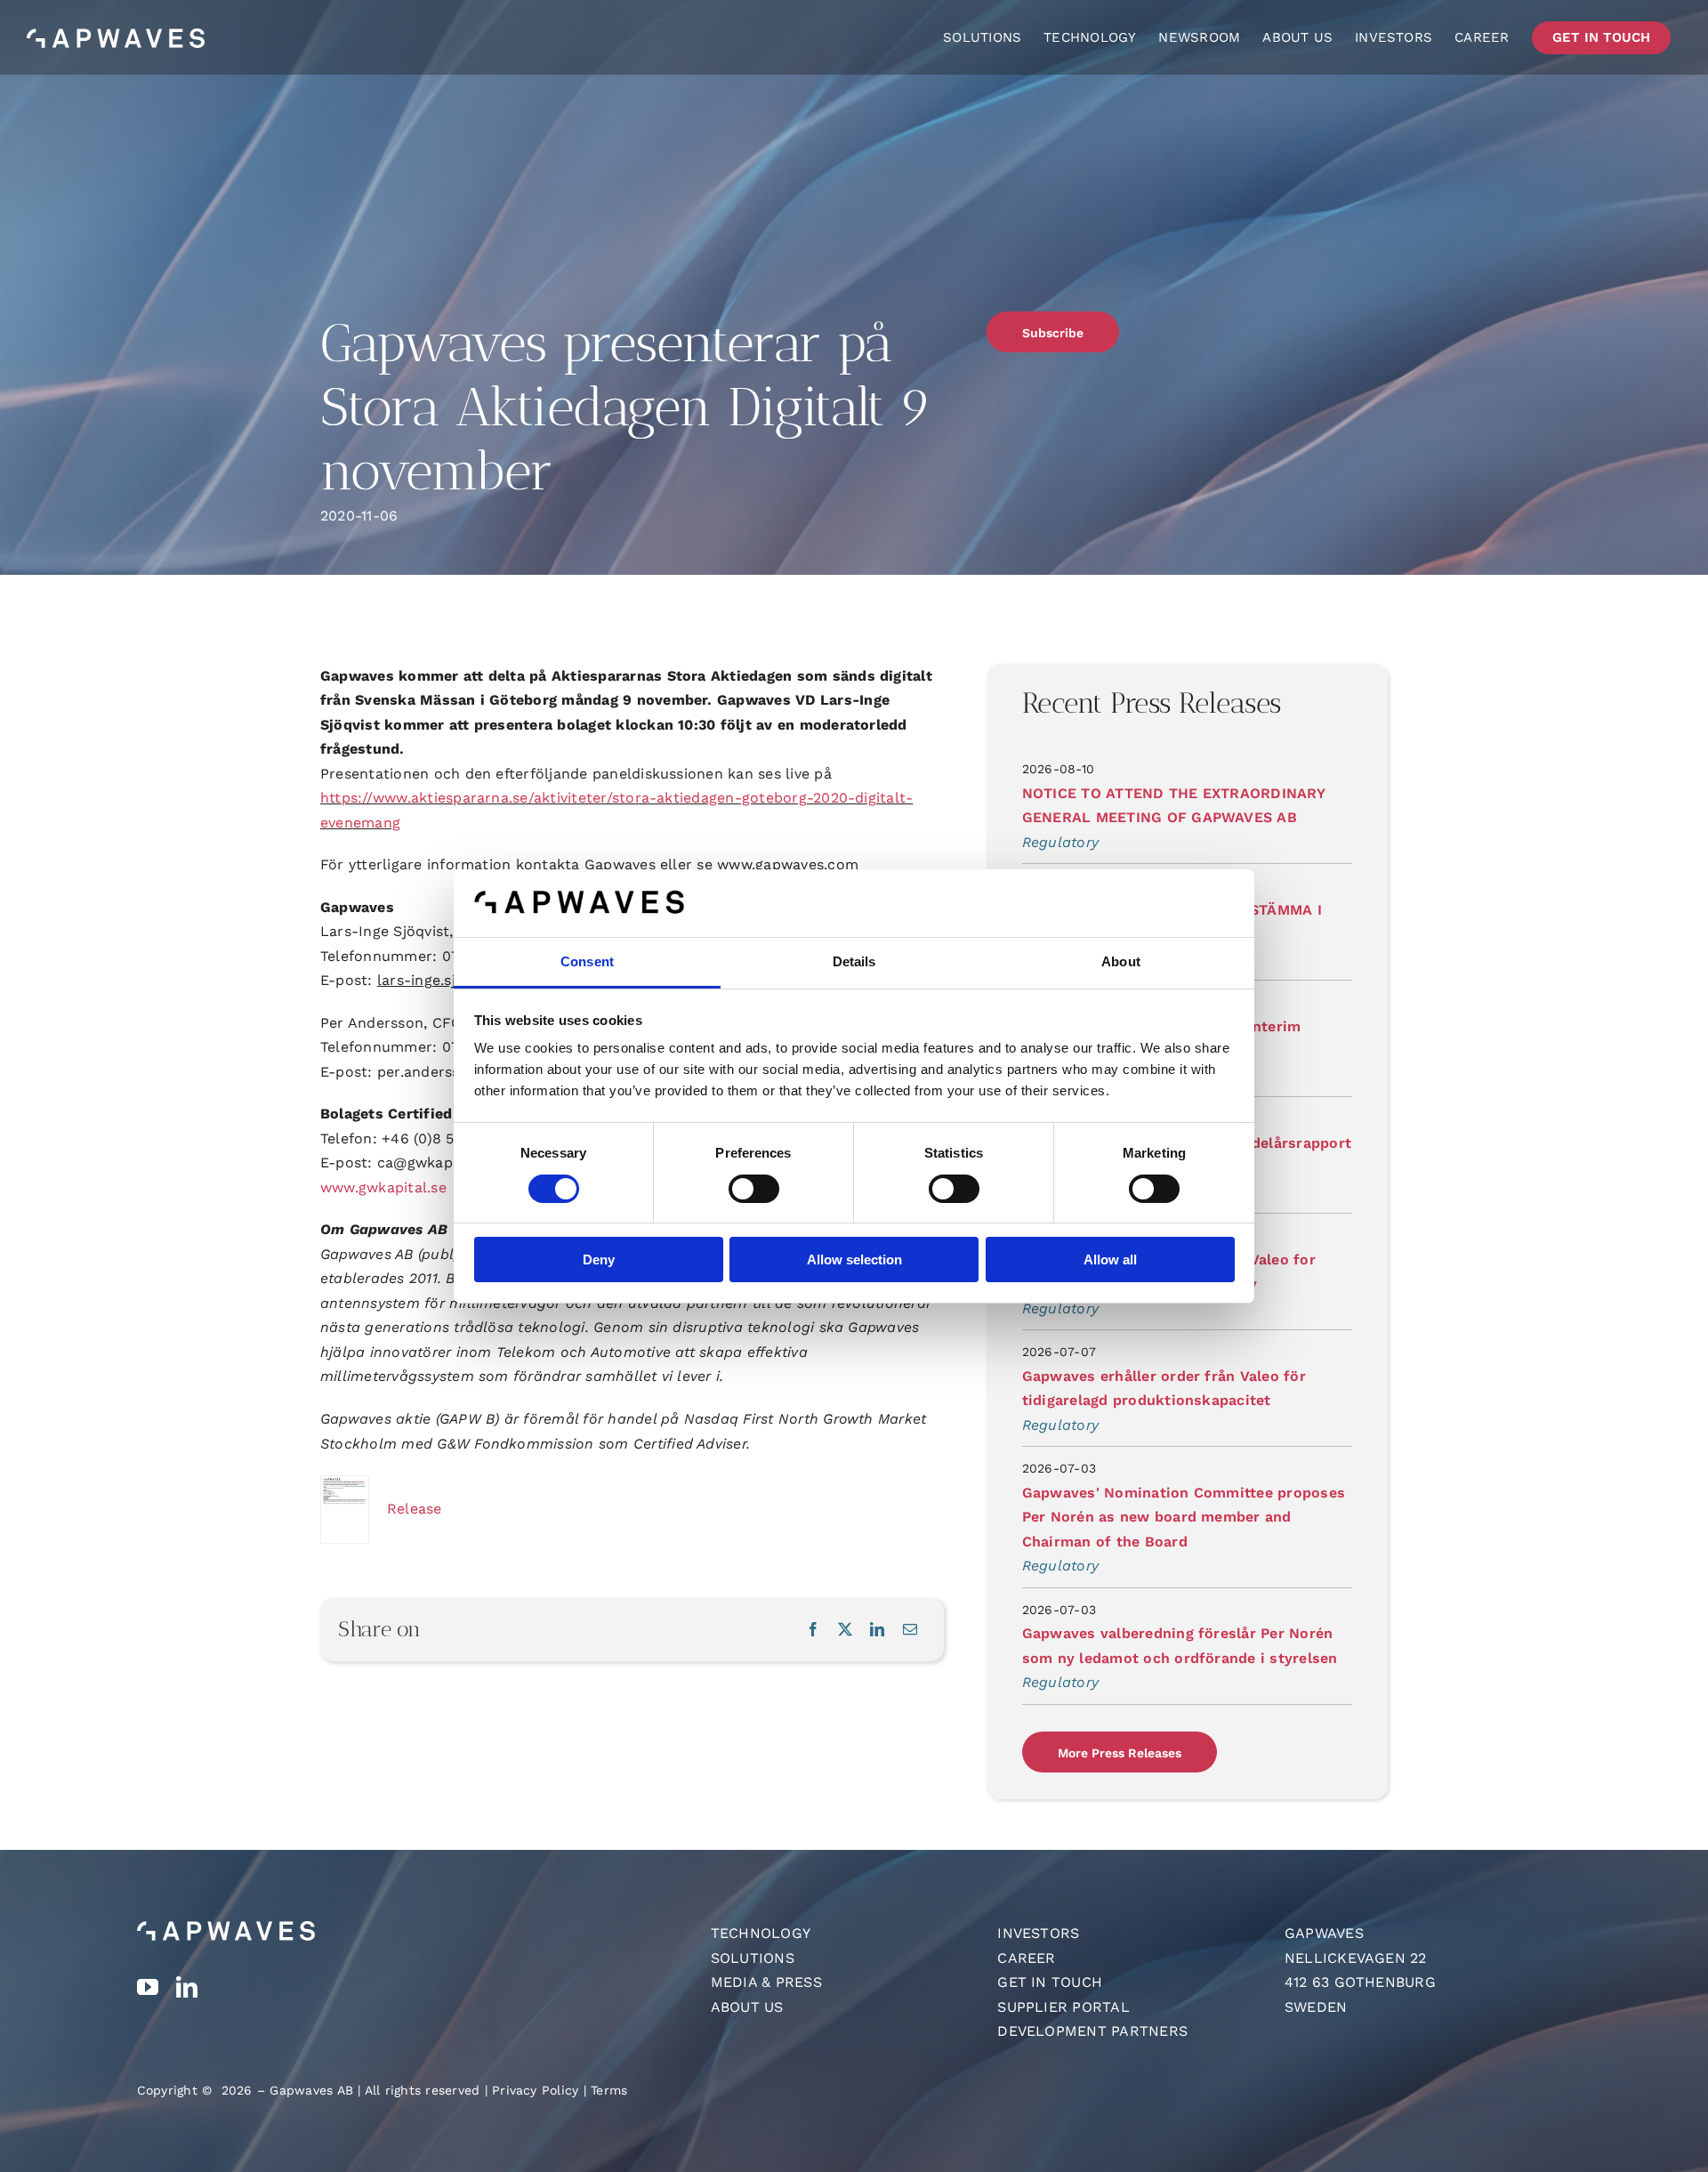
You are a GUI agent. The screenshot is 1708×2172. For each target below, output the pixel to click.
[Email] (910, 1630)
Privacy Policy (535, 2090)
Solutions (753, 1958)
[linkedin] (187, 1987)
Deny (599, 1260)
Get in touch (1050, 1982)
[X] (845, 1630)
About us (747, 2007)
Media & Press (766, 1982)
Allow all (1110, 1260)
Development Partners (1092, 2031)
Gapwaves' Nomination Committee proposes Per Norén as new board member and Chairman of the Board (1184, 1517)
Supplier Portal (1063, 2007)
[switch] (754, 1189)
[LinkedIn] (877, 1630)
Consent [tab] (587, 961)
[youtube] (148, 1987)
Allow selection (854, 1260)
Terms (609, 2090)
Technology (761, 1933)
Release (415, 1509)
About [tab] (1121, 961)
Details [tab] (854, 961)
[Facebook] (813, 1630)
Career (1026, 1958)
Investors (1038, 1933)
